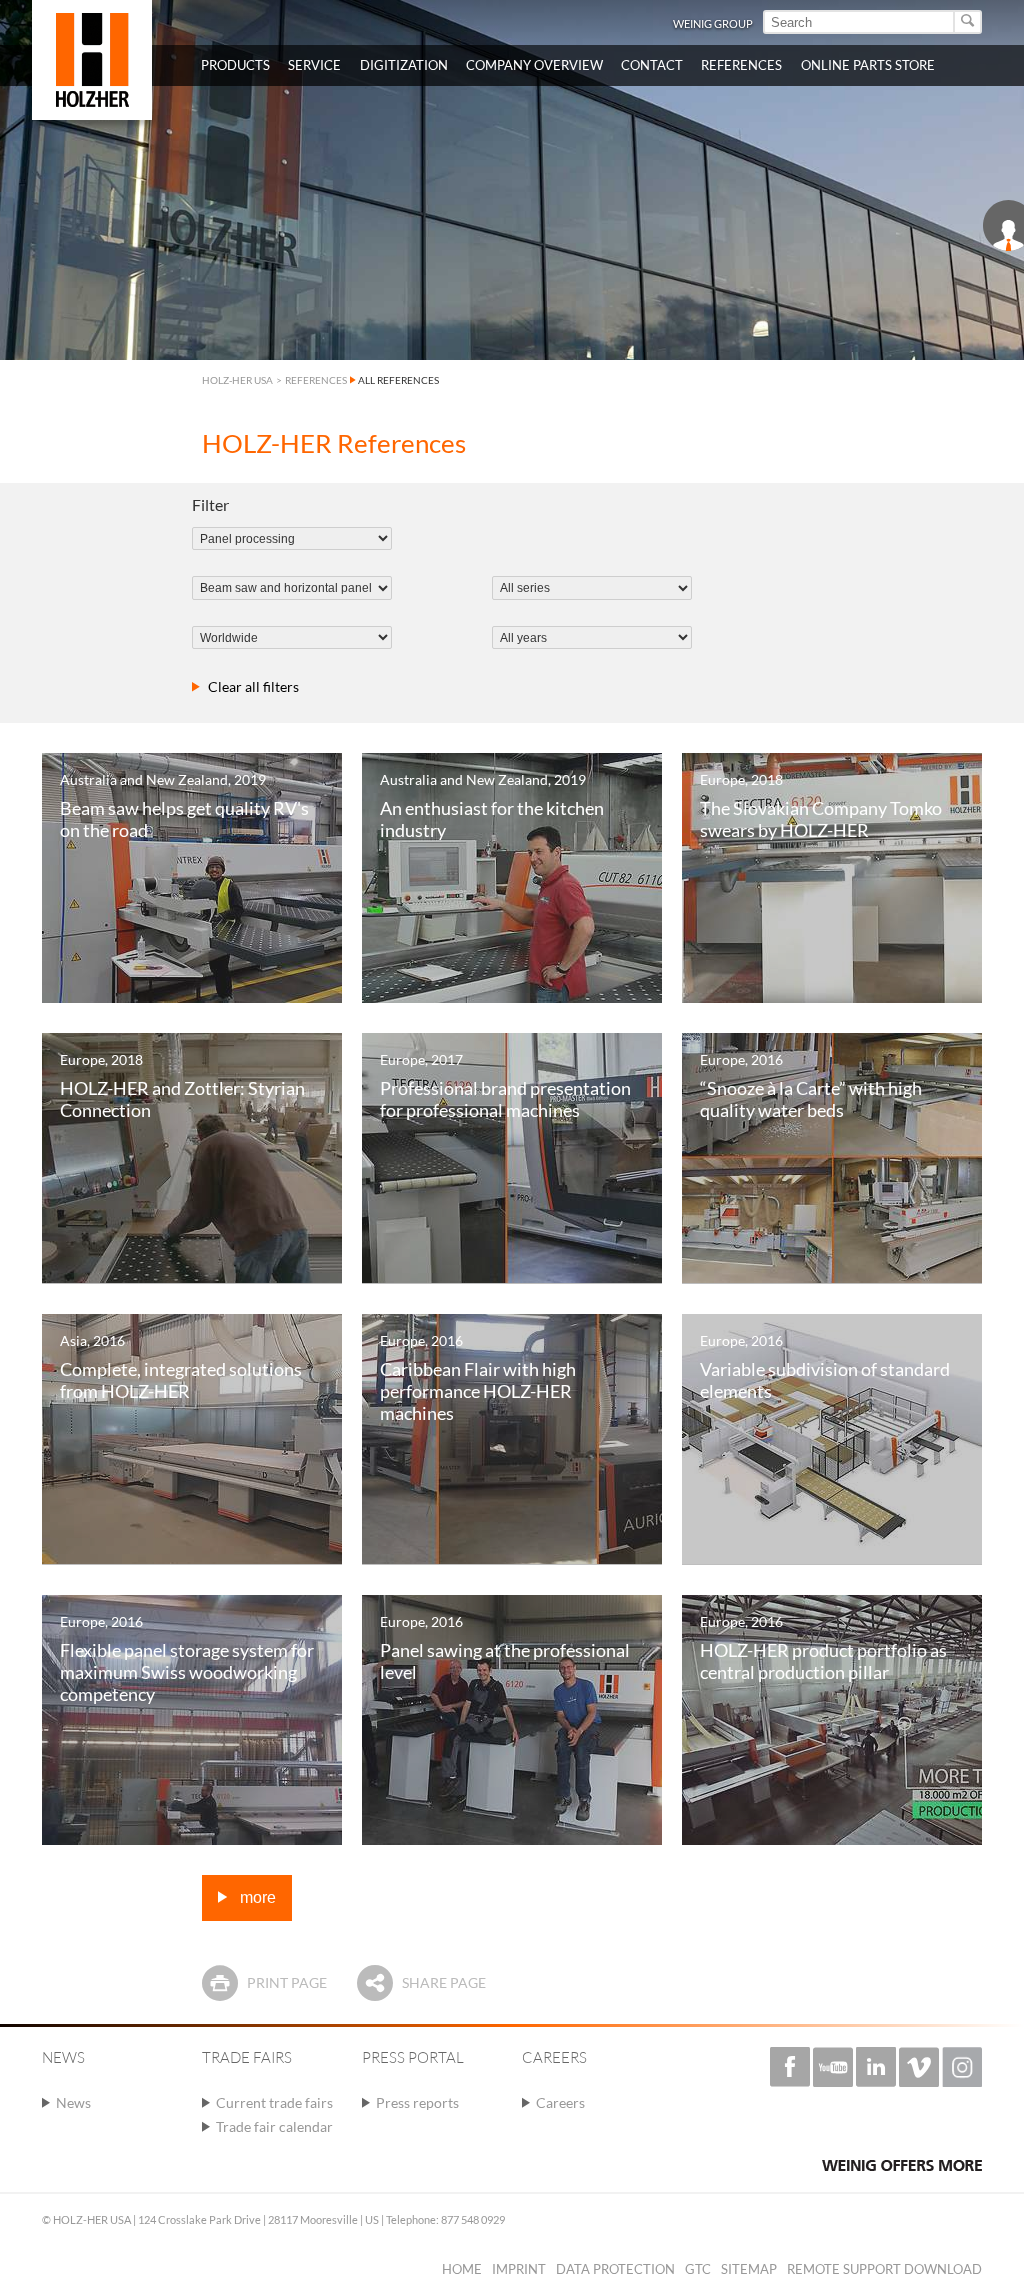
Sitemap (749, 2269)
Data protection (615, 2269)
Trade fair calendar (274, 2126)
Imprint (519, 2269)
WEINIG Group (713, 23)
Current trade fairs (274, 2102)
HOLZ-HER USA (237, 380)
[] (968, 22)
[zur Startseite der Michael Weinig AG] (92, 60)
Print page (287, 1982)
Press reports (417, 2102)
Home (462, 2269)
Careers (560, 2102)
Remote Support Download (884, 2269)
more (256, 1897)
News (73, 2102)
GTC (698, 2269)
